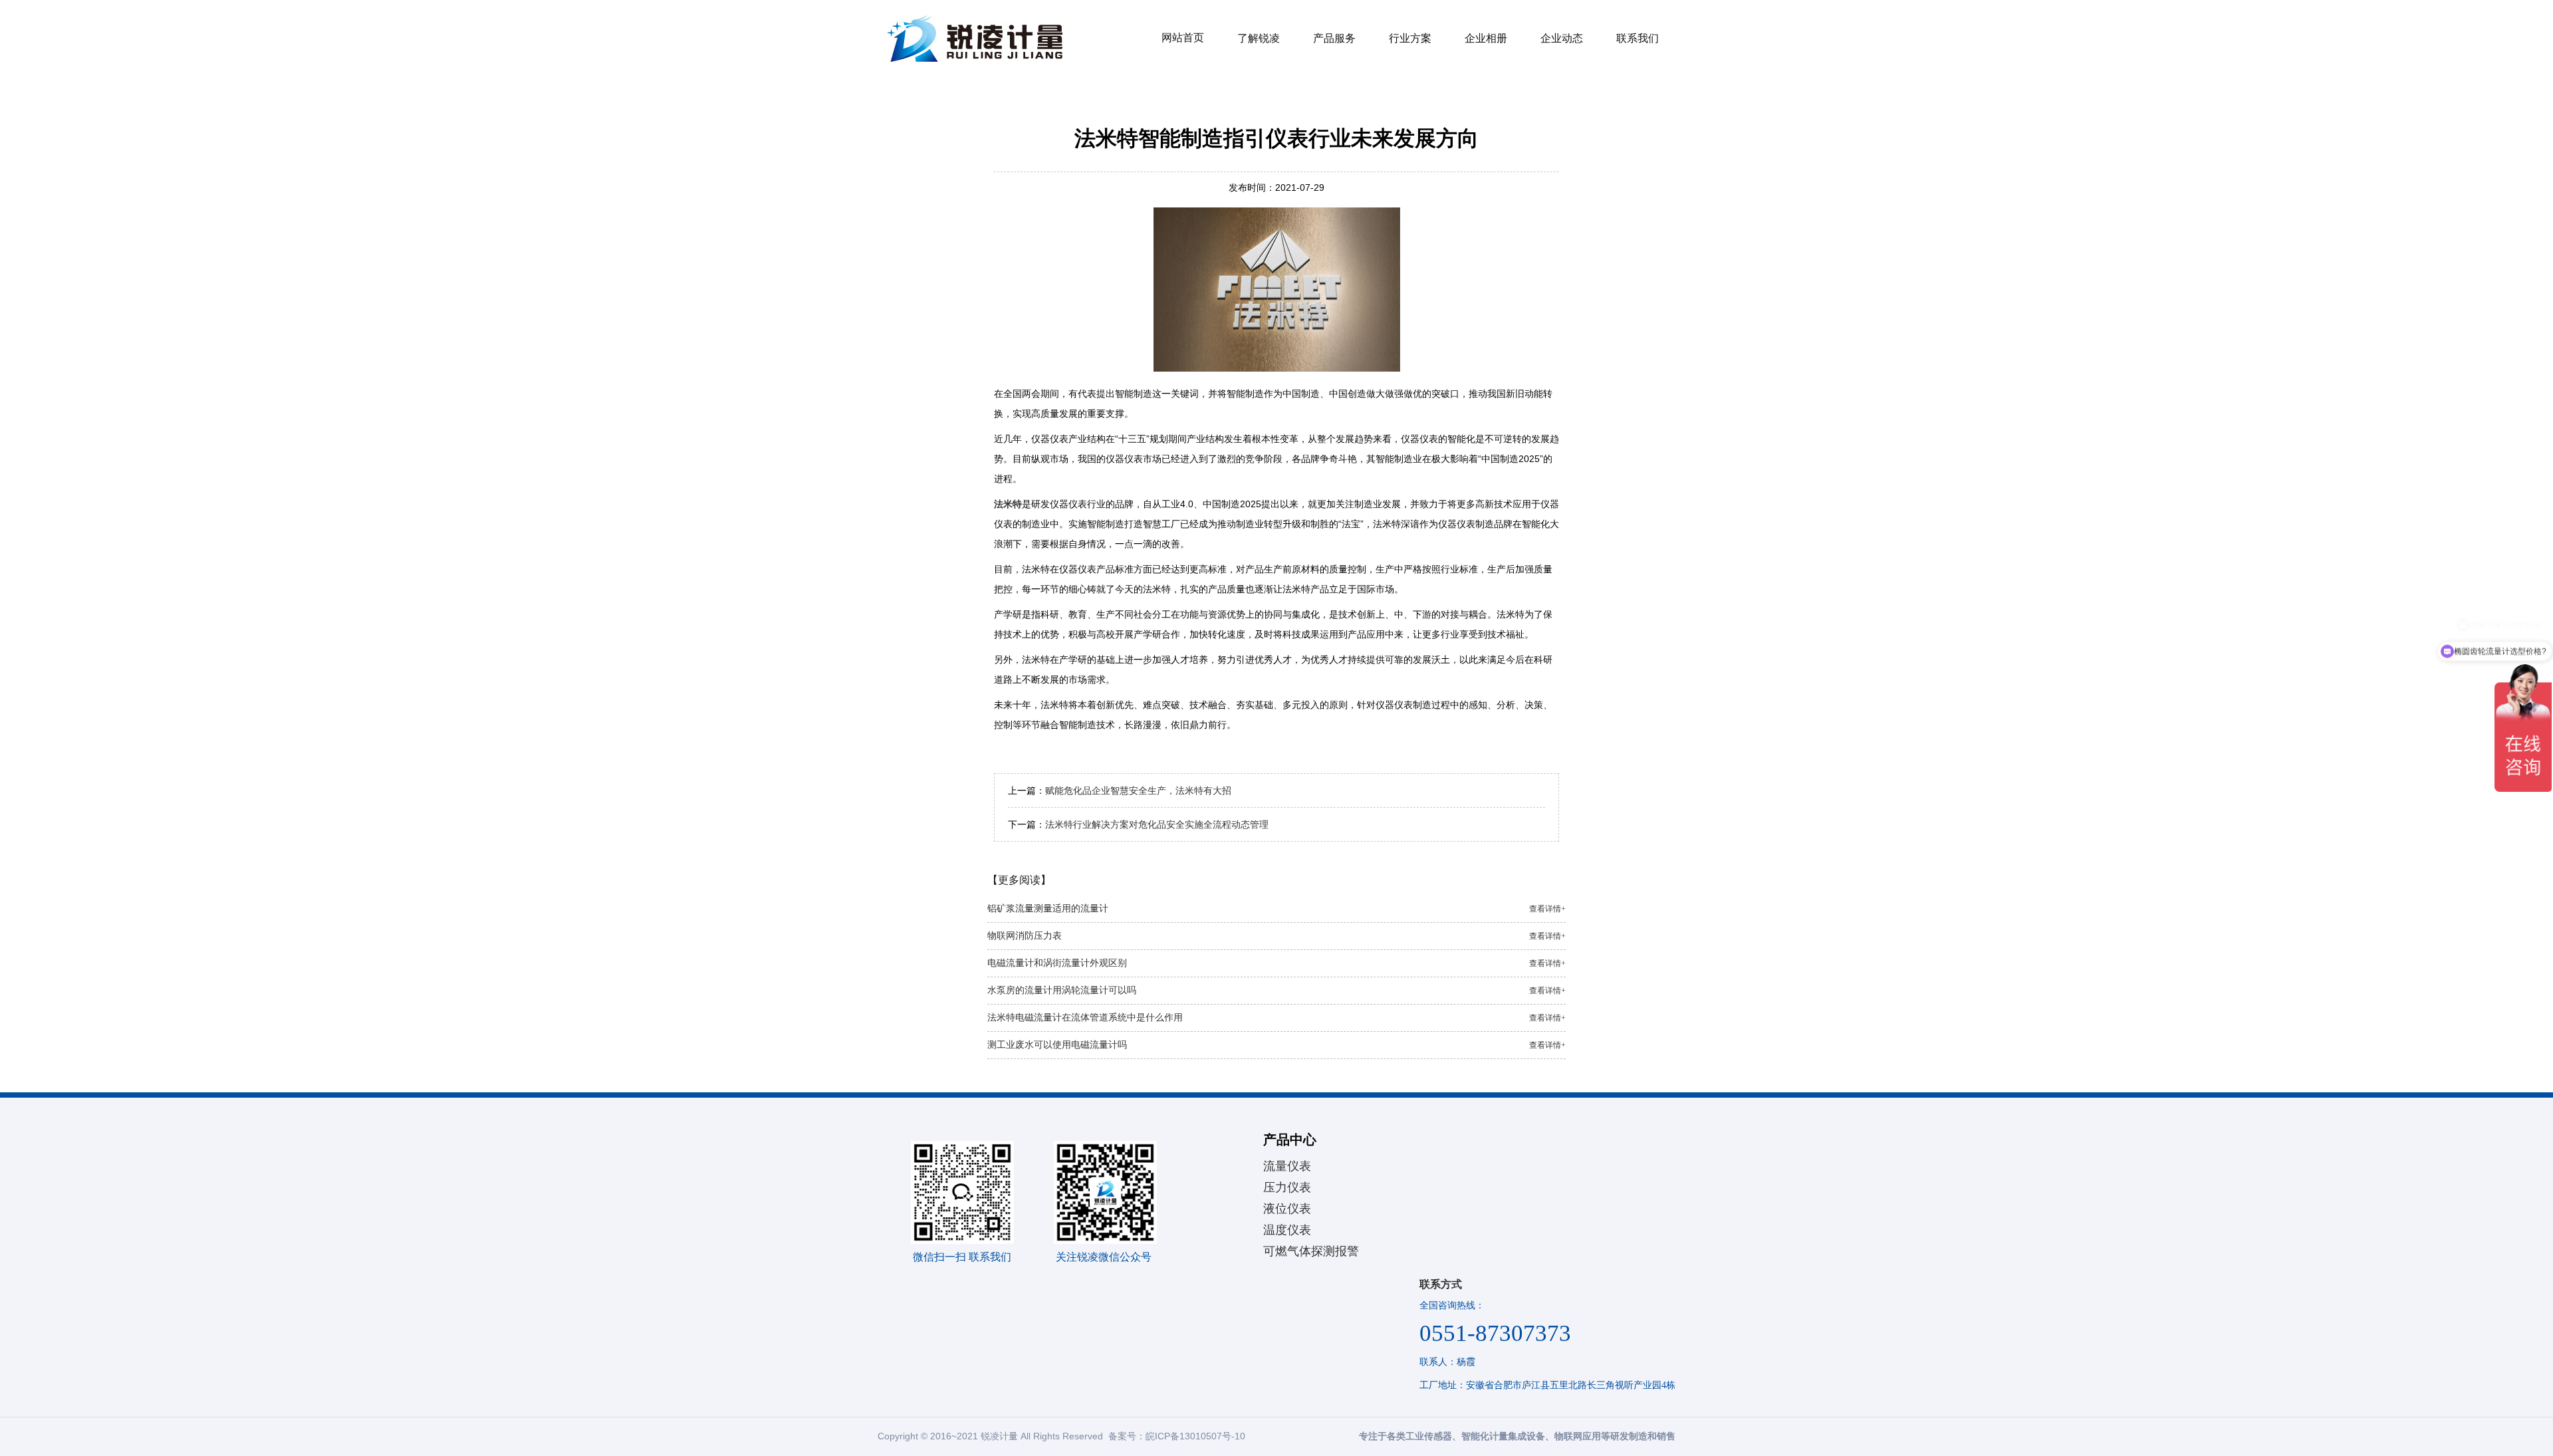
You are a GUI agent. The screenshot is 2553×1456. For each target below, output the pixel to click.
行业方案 (1410, 38)
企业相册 (1486, 38)
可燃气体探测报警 (1311, 1251)
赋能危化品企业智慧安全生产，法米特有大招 (1138, 790)
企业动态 (1562, 38)
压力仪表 (1287, 1187)
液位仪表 (1287, 1209)
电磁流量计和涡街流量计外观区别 (1276, 963)
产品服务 (1334, 38)
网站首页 (1183, 38)
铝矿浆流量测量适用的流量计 (1276, 909)
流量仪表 (1287, 1166)
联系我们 (1638, 38)
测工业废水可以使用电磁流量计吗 (1276, 1045)
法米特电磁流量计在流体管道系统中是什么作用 (1276, 1018)
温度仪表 (1287, 1230)
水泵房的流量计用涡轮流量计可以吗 (1276, 990)
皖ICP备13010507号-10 (1195, 1436)
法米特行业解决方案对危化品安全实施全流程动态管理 (1157, 824)
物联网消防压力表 (1276, 936)
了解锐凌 (1259, 38)
